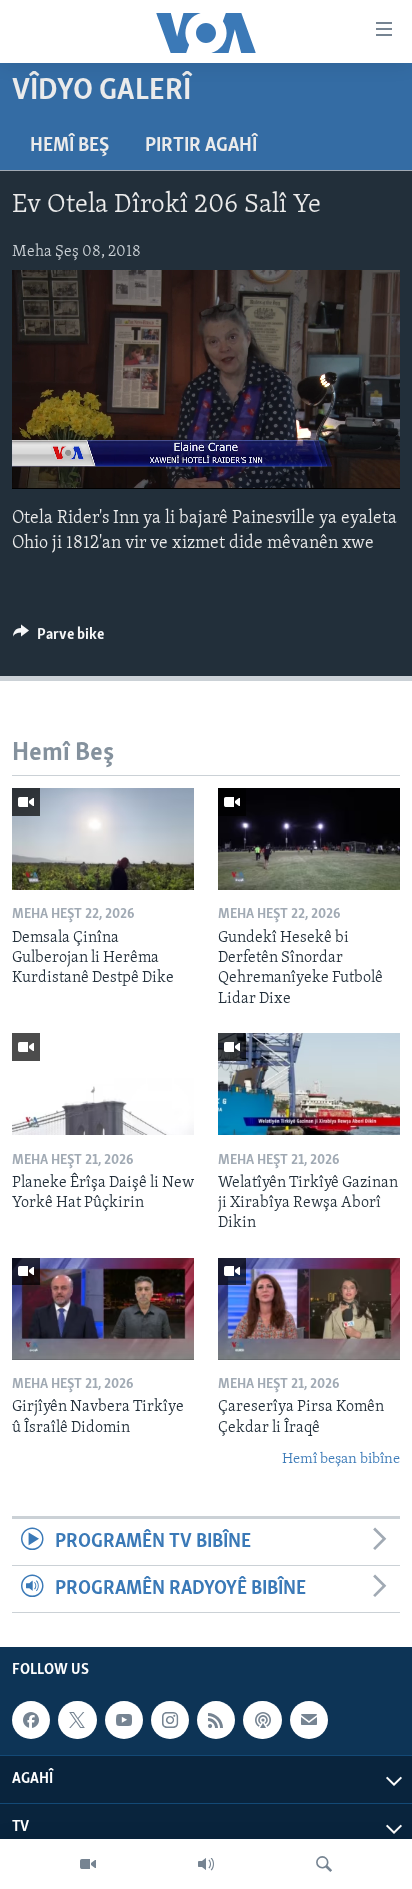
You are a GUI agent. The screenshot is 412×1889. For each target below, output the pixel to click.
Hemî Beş (69, 146)
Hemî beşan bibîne (341, 1459)
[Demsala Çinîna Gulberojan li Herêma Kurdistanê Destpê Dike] (103, 839)
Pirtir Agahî (201, 146)
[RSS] (216, 1720)
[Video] (88, 1864)
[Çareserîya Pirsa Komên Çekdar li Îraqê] (309, 1309)
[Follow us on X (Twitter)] (77, 1720)
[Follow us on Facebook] (31, 1720)
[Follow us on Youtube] (124, 1720)
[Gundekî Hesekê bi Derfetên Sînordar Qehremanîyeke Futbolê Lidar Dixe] (309, 839)
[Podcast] (262, 1720)
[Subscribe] (309, 1720)
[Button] (58, 639)
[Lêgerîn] (324, 1864)
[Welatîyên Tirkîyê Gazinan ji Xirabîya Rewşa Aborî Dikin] (309, 1084)
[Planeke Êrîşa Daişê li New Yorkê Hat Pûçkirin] (103, 1084)
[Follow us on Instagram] (170, 1720)
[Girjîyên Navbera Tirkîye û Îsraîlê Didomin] (103, 1309)
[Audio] (206, 1864)
